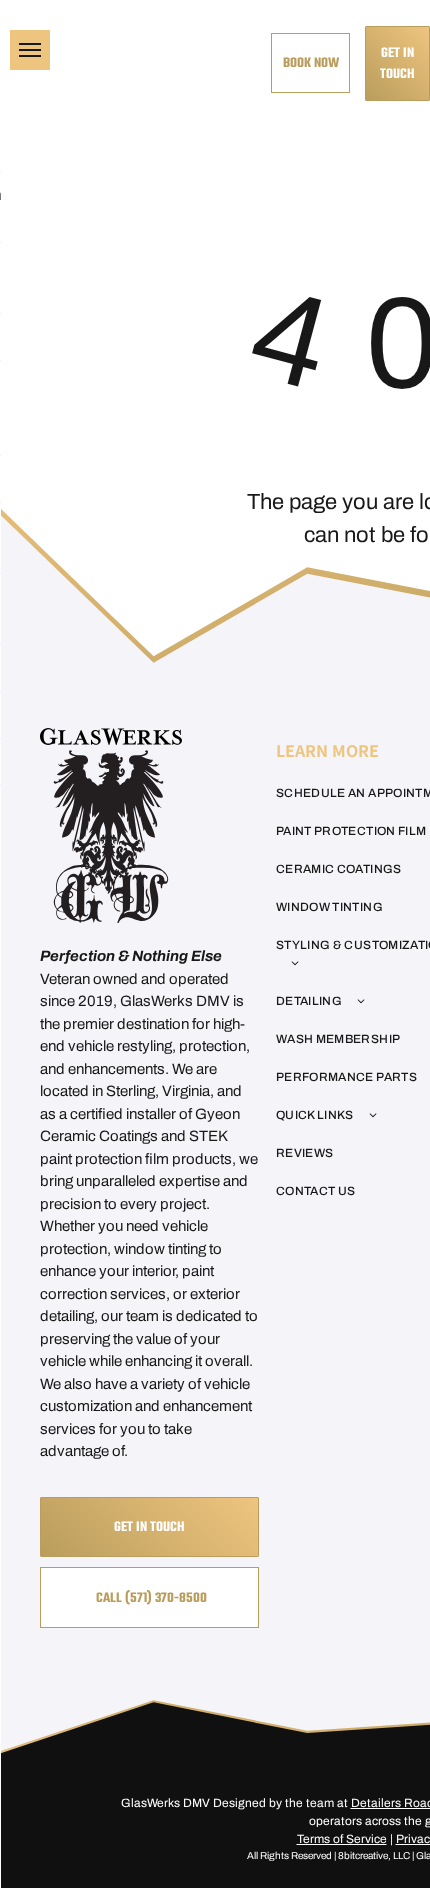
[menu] (30, 50)
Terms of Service (342, 1839)
